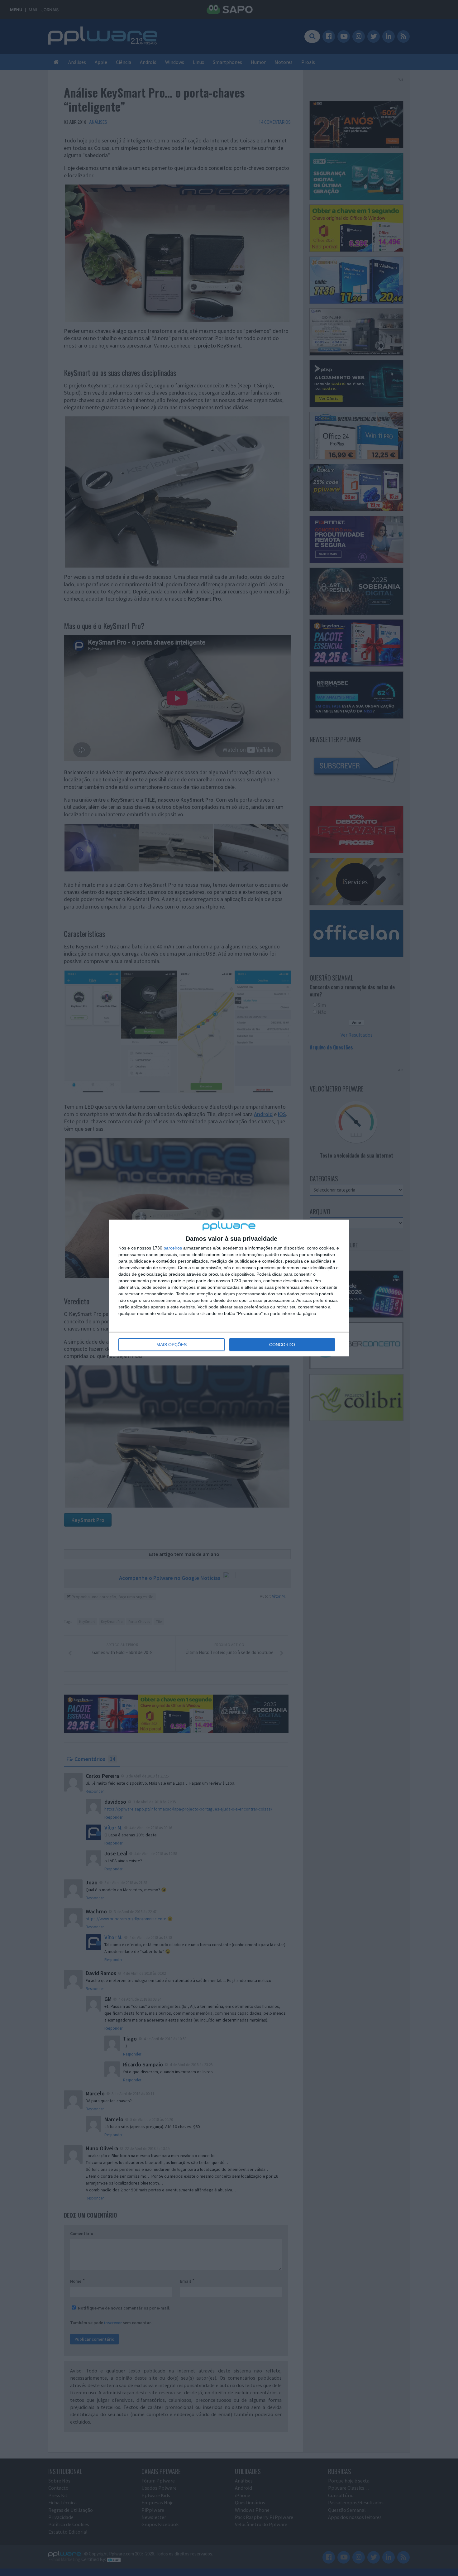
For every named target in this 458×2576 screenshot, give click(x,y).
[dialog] (229, 1288)
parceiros (173, 1248)
